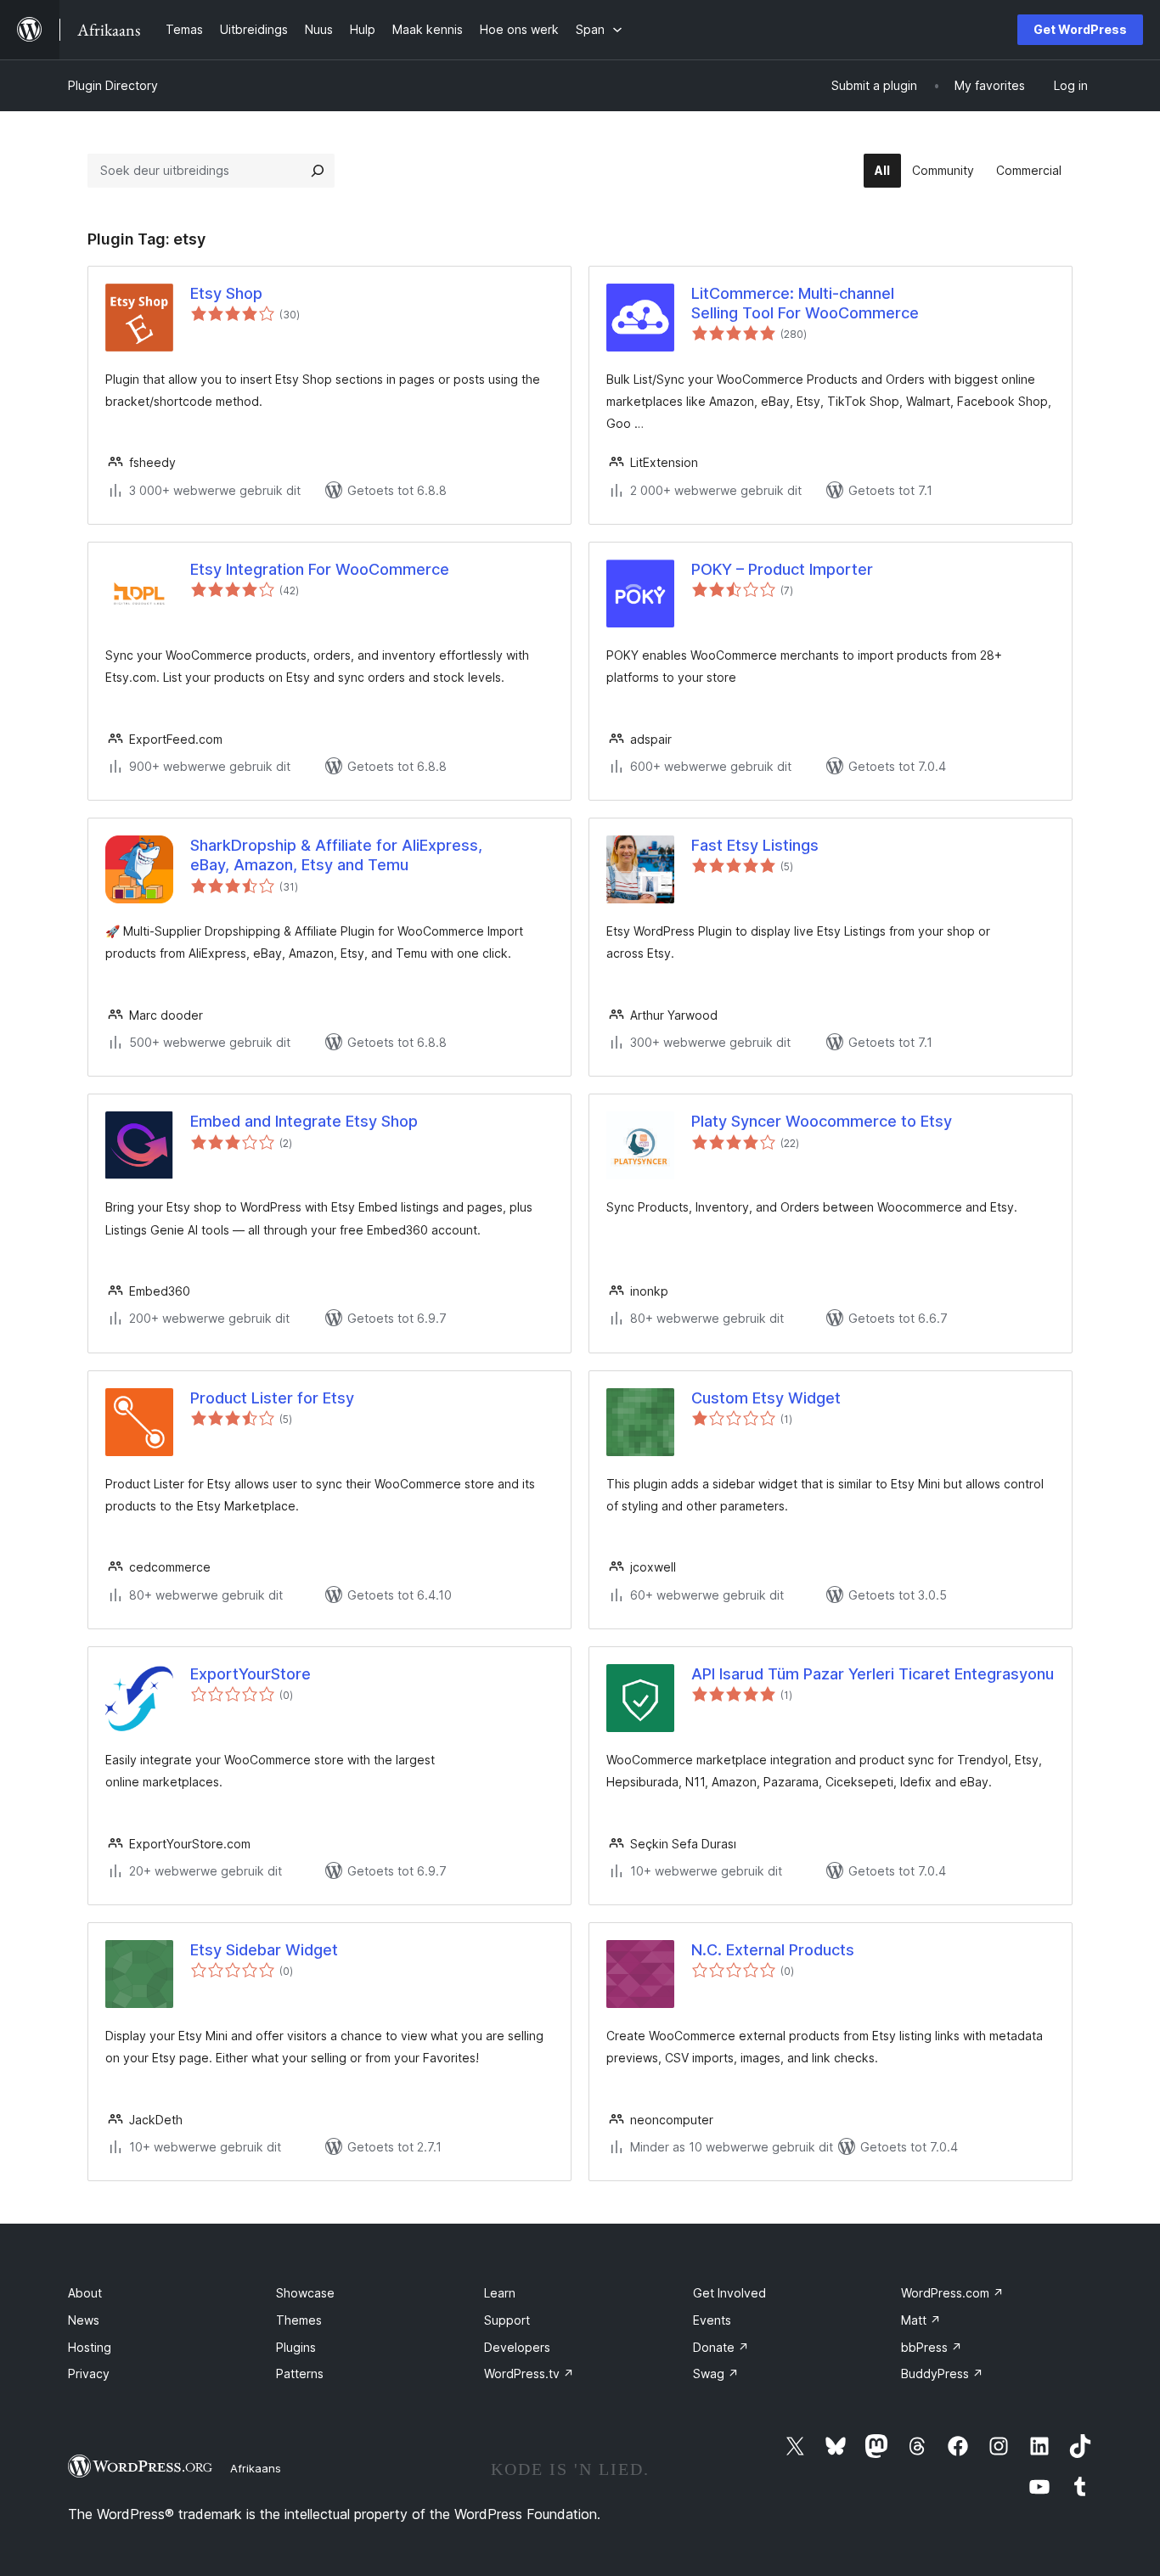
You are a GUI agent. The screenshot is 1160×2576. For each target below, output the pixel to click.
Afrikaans (256, 2468)
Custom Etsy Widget (766, 1398)
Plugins (296, 2347)
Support (507, 2320)
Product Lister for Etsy (272, 1398)
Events (712, 2320)
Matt (921, 2320)
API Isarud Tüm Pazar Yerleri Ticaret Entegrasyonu (873, 1674)
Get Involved (729, 2293)
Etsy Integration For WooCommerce (320, 569)
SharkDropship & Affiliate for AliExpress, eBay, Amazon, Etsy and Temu (336, 855)
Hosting (90, 2347)
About (85, 2293)
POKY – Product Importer (782, 569)
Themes (299, 2320)
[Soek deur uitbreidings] (318, 171)
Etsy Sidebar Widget (264, 1950)
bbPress (932, 2347)
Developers (517, 2347)
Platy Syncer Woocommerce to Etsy (822, 1121)
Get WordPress (1080, 29)
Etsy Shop (226, 293)
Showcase (305, 2293)
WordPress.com (952, 2293)
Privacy (89, 2374)
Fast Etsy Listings (755, 845)
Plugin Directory (113, 85)
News (84, 2320)
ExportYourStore (251, 1674)
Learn (500, 2293)
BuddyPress (942, 2374)
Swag (716, 2374)
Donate (721, 2347)
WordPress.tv (529, 2374)
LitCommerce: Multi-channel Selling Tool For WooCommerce (805, 303)
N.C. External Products (773, 1950)
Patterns (300, 2374)
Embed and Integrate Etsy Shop (304, 1121)
